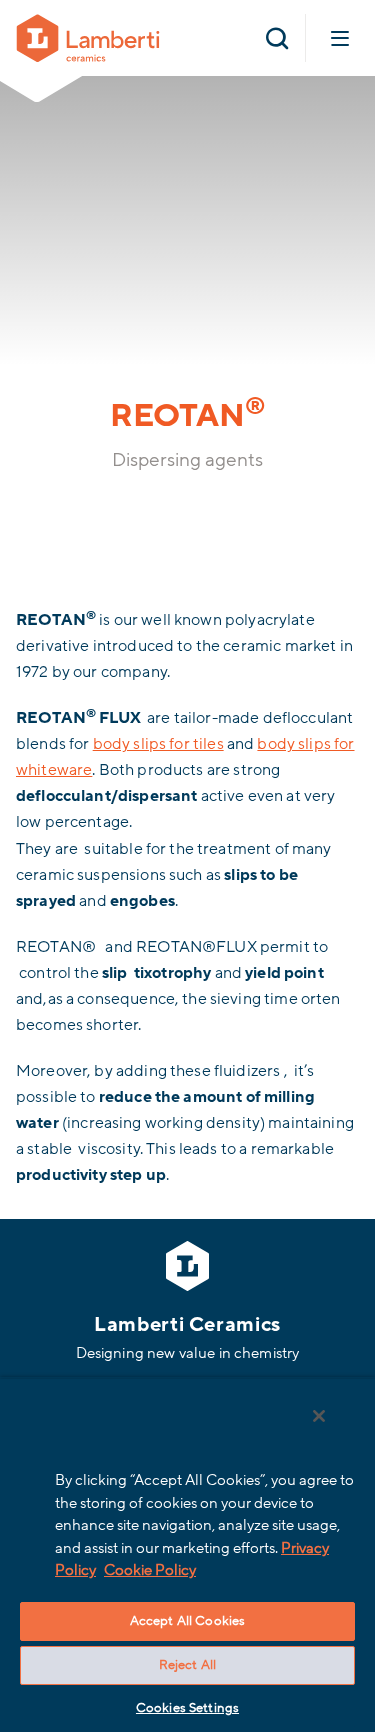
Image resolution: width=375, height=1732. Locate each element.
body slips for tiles (158, 744)
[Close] (319, 1416)
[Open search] (277, 38)
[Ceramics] (88, 37)
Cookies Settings (187, 1708)
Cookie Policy (150, 1570)
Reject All (187, 1665)
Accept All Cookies (187, 1621)
